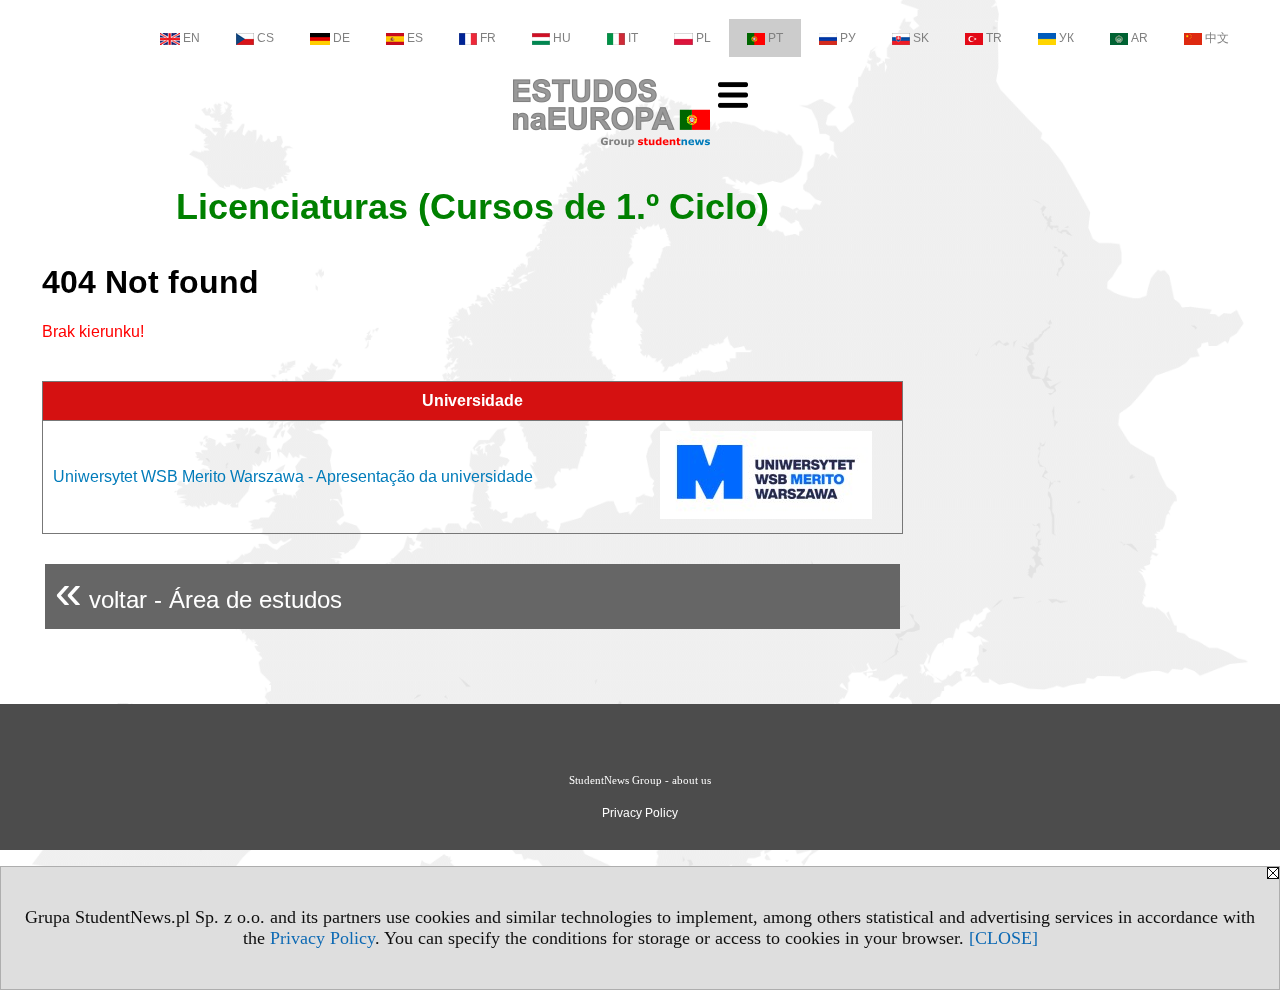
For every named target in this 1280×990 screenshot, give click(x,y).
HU (562, 38)
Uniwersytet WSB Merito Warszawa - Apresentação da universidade (293, 476)
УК (1066, 38)
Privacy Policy (322, 938)
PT (775, 38)
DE (341, 38)
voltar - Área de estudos (198, 591)
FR (488, 38)
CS (265, 38)
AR (1139, 38)
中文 (1217, 38)
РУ (848, 38)
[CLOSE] (1003, 938)
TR (994, 38)
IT (633, 38)
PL (703, 38)
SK (921, 38)
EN (191, 38)
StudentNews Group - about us (640, 780)
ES (415, 38)
